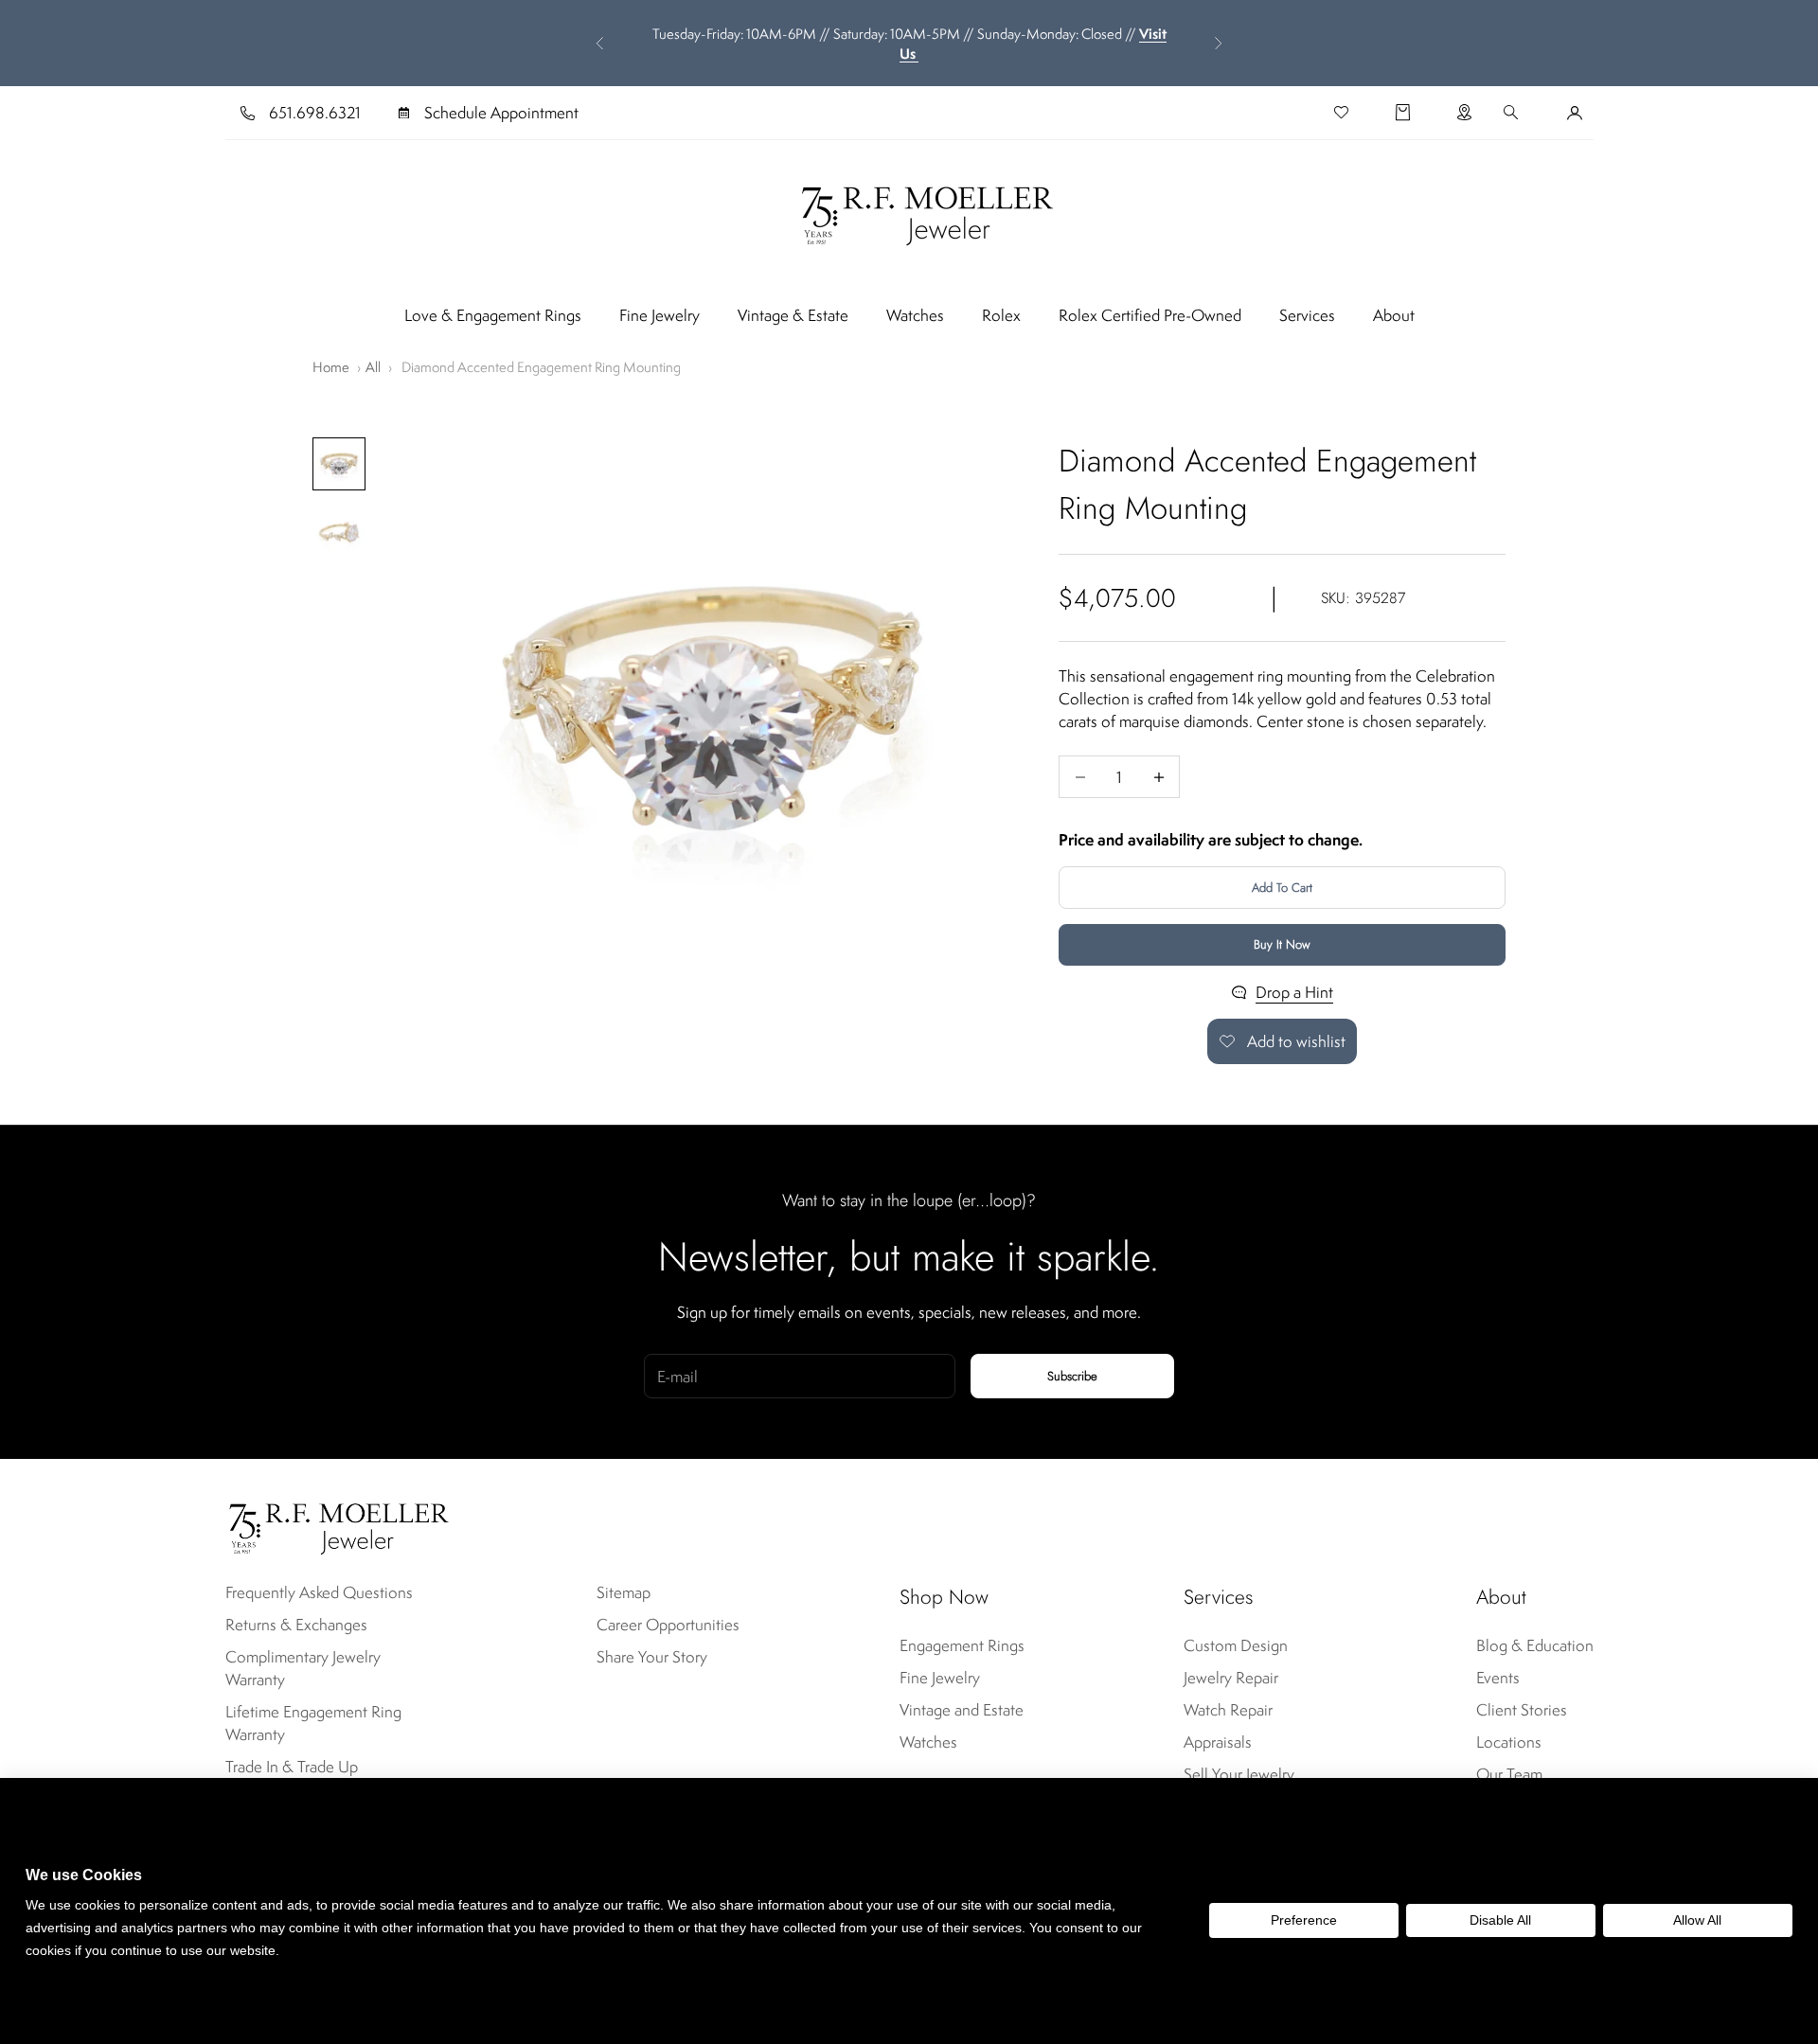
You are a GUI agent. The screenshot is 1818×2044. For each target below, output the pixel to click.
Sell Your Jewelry (1239, 1774)
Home (331, 367)
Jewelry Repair (1231, 1678)
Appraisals (1218, 1742)
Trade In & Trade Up (292, 1767)
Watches (915, 315)
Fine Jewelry (659, 315)
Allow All (1697, 1920)
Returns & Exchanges (296, 1625)
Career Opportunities (668, 1625)
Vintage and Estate (962, 1710)
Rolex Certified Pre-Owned (1150, 315)
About (1394, 315)
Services (1307, 315)
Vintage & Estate (793, 315)
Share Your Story (652, 1657)
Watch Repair (1228, 1710)
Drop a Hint (1294, 992)
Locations (1509, 1742)
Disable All (1500, 1920)
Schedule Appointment (501, 113)
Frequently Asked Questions (319, 1592)
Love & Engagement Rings (493, 315)
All (373, 367)
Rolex (1001, 315)
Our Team (1509, 1774)
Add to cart (1282, 888)
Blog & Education (1535, 1645)
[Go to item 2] (339, 532)
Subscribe (1072, 1376)
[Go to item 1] (339, 464)
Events (1498, 1678)
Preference (1304, 1920)
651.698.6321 (315, 113)
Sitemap (624, 1592)
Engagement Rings (962, 1645)
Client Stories (1522, 1710)
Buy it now (1282, 944)
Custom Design (1236, 1645)
